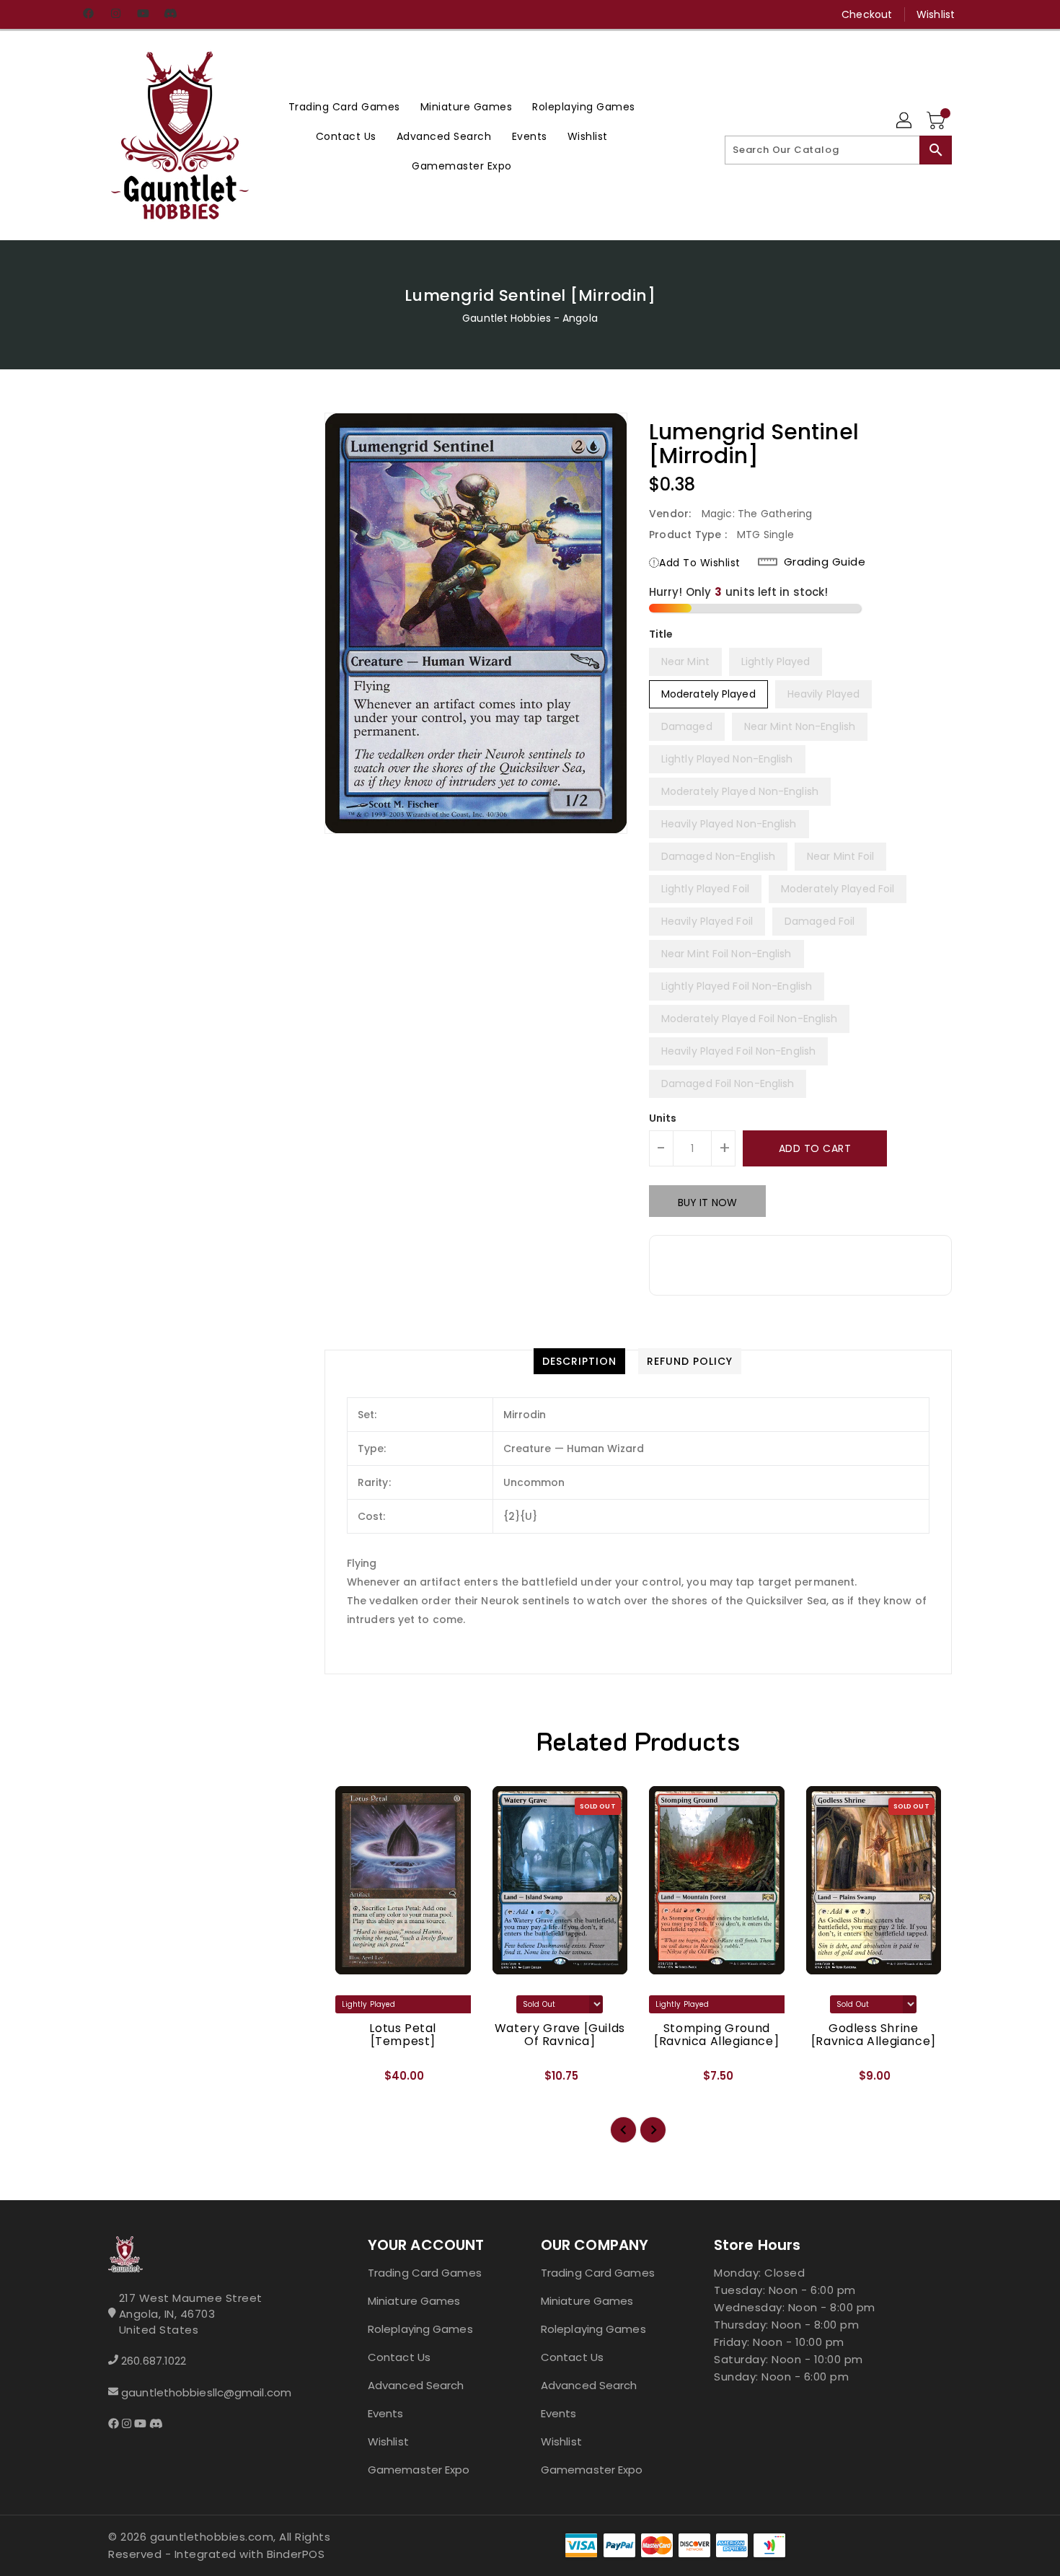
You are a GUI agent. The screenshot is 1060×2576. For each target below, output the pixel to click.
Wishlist (936, 14)
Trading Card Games (425, 2273)
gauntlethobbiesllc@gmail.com (206, 2392)
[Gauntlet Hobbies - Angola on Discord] (170, 14)
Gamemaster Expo (419, 2470)
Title (661, 634)
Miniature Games (414, 2301)
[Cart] (937, 121)
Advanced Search (416, 2385)
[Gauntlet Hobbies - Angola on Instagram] (115, 14)
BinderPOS (296, 2554)
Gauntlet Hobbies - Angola (530, 318)
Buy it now (707, 1203)
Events (386, 2413)
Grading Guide (825, 562)
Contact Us (399, 2357)
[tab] (579, 1361)
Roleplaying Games (420, 2329)
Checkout (867, 14)
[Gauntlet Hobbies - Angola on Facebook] (88, 14)
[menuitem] (344, 106)
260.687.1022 (154, 2361)
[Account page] (905, 121)
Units (663, 1118)
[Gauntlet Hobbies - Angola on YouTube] (143, 14)
